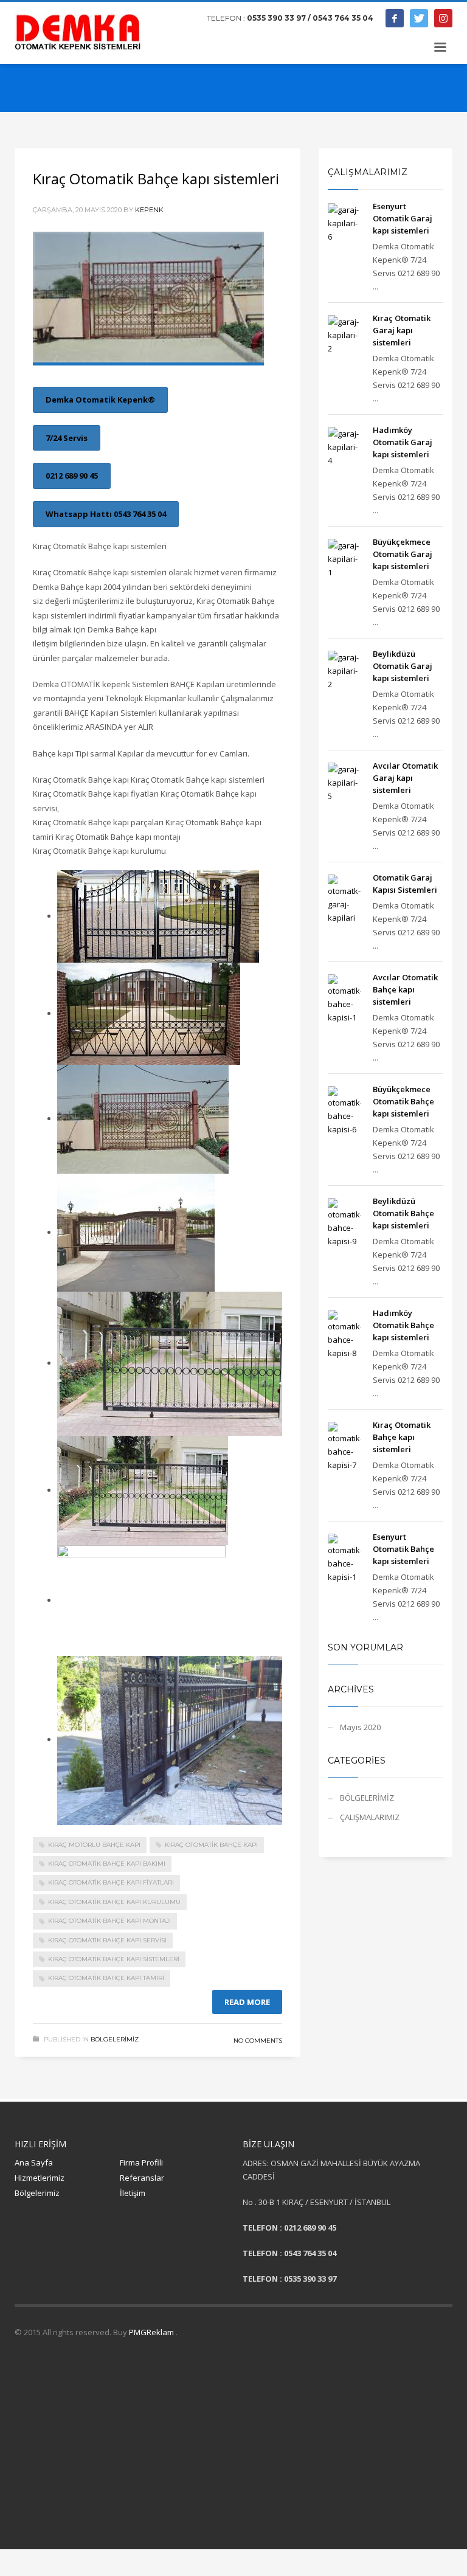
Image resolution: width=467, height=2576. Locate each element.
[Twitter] (419, 18)
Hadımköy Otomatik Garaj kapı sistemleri (403, 442)
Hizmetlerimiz (40, 2178)
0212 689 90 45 (72, 476)
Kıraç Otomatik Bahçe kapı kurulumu (114, 1902)
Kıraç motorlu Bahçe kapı (94, 1845)
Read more (247, 2002)
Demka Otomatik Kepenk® (100, 400)
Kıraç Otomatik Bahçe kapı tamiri (106, 1978)
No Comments (258, 2041)
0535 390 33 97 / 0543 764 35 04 (310, 18)
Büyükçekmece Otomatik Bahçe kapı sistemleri (403, 1101)
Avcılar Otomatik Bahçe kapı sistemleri (405, 989)
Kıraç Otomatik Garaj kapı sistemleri (402, 330)
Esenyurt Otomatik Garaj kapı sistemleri (403, 218)
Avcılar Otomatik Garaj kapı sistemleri (405, 778)
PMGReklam (152, 2332)
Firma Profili (141, 2162)
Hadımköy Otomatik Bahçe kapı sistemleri (403, 1325)
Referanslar (142, 2178)
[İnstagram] (443, 18)
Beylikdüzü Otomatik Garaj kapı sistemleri (403, 666)
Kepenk (149, 210)
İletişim (133, 2193)
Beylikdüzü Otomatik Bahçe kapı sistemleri (403, 1213)
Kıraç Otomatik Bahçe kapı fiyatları (111, 1882)
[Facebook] (395, 18)
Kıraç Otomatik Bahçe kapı (211, 1845)
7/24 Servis (67, 438)
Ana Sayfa (34, 2162)
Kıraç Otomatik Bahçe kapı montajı (109, 1921)
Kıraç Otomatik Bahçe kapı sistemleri (156, 178)
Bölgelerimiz (37, 2193)
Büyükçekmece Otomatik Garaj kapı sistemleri (403, 554)
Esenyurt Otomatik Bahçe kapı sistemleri (403, 1549)
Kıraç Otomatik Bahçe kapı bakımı (107, 1864)
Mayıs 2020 (360, 1727)
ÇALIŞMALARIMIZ (370, 1817)
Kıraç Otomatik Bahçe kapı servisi (107, 1940)
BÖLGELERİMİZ (115, 2039)
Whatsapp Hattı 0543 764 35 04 (106, 514)
